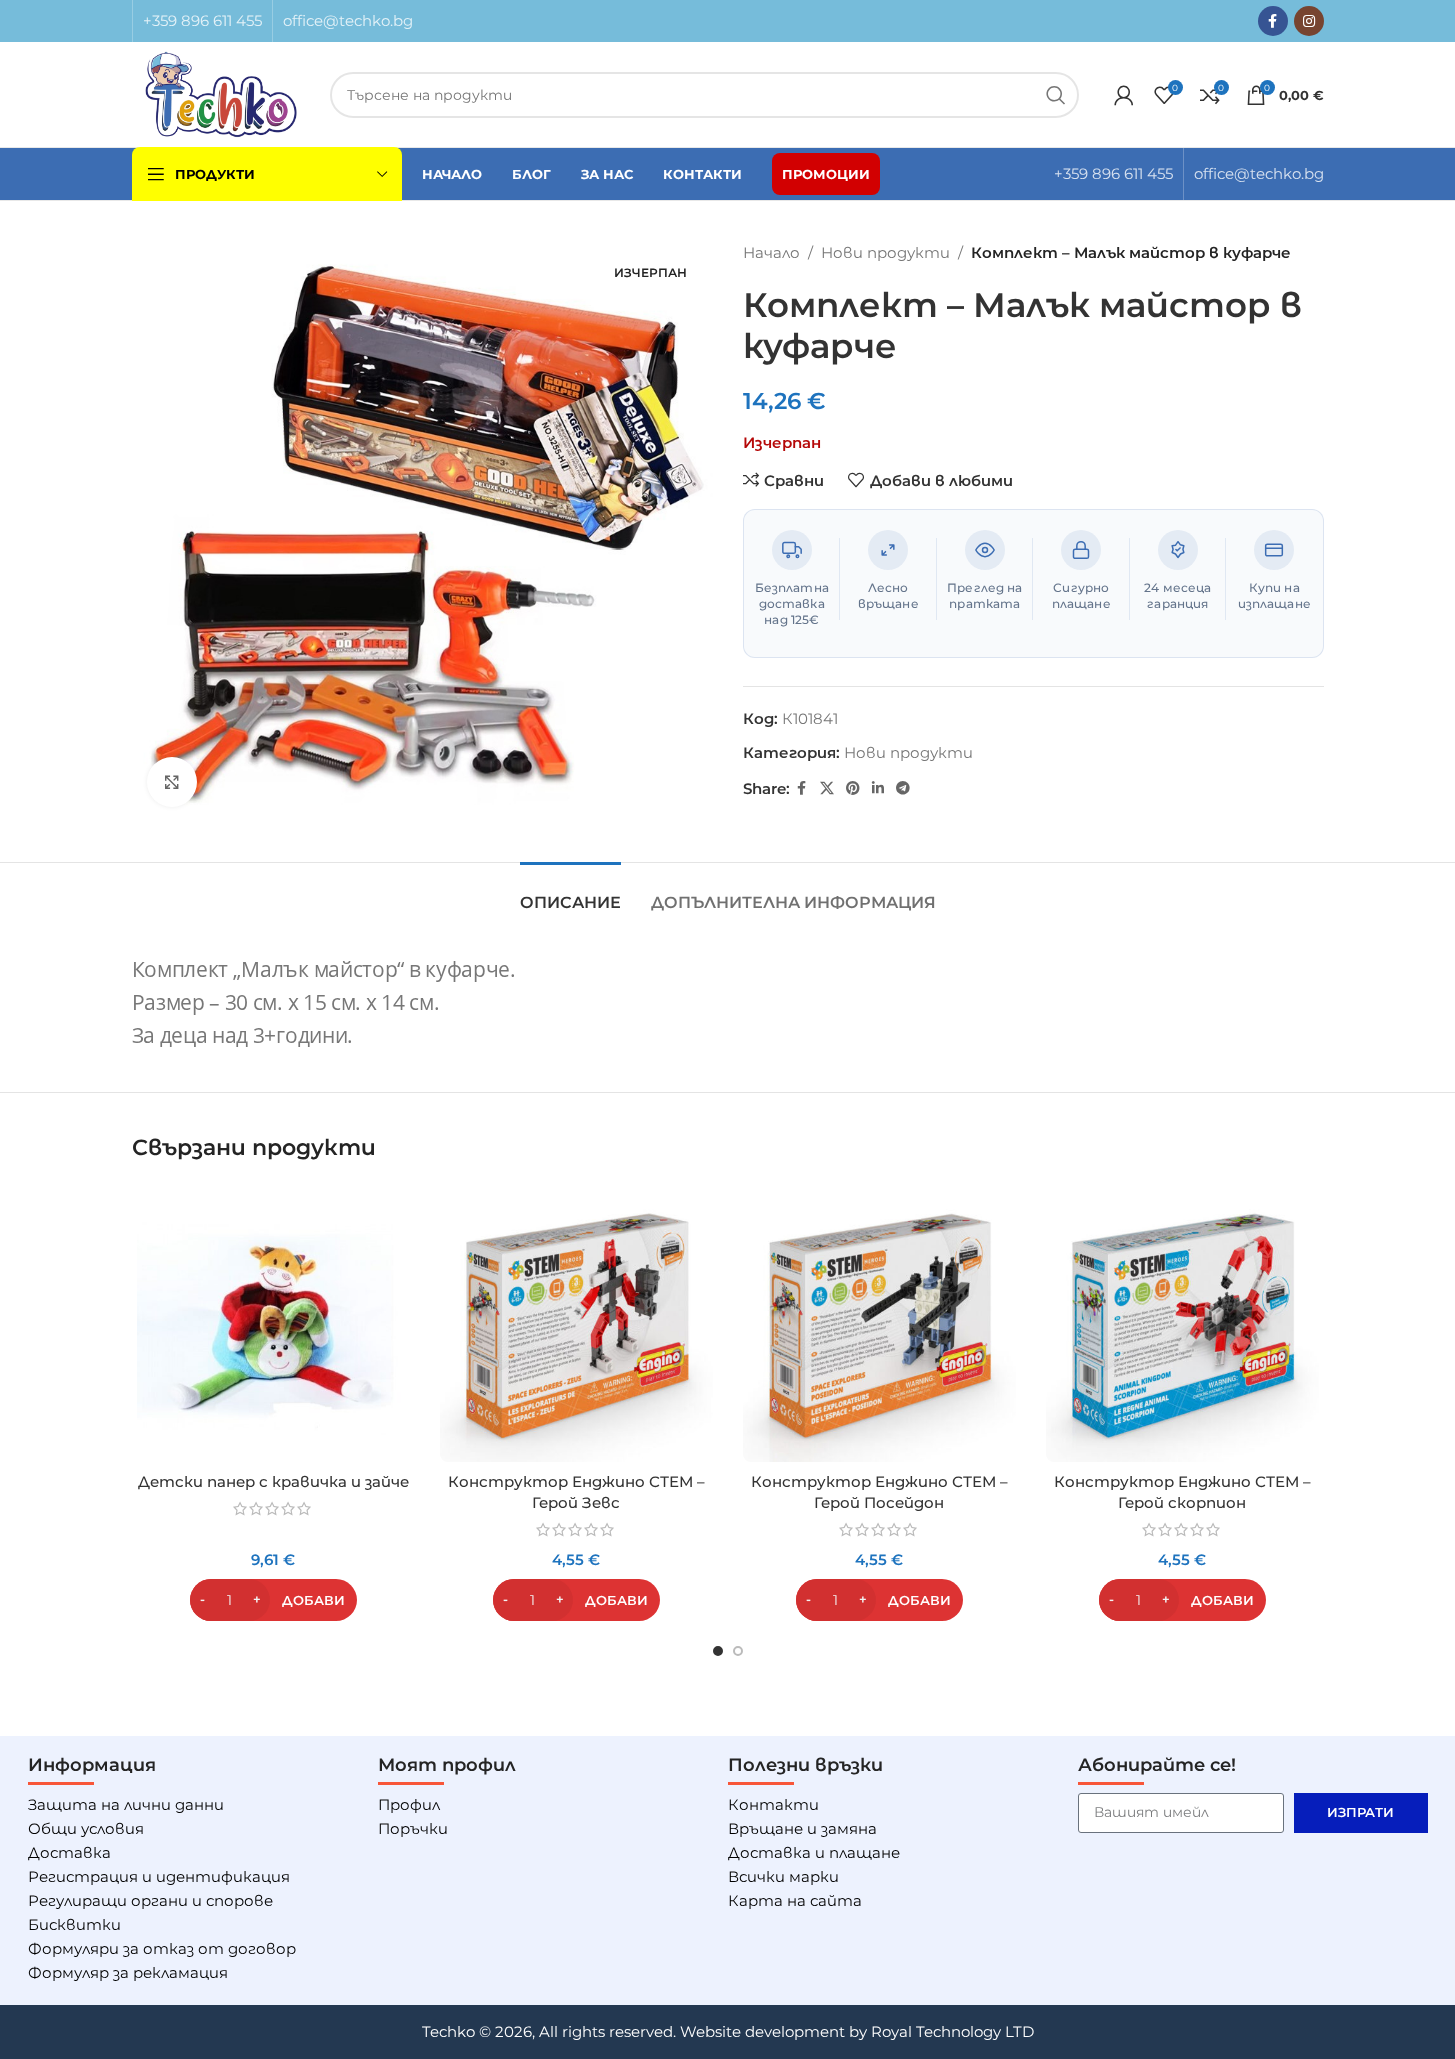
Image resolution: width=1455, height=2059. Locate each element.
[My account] (1124, 95)
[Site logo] (221, 92)
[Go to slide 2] (738, 1651)
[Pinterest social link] (853, 788)
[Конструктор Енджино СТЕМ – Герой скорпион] (1182, 1325)
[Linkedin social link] (878, 788)
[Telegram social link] (903, 788)
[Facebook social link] (1273, 21)
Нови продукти (885, 252)
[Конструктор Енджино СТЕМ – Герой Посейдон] (879, 1325)
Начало (771, 252)
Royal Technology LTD (952, 2031)
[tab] (570, 892)
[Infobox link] (202, 21)
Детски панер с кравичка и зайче (273, 1481)
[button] (273, 1600)
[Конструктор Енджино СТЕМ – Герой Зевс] (576, 1325)
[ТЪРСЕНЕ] (1056, 95)
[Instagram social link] (1309, 21)
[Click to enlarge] (172, 782)
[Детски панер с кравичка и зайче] (273, 1325)
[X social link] (827, 788)
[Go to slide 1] (718, 1651)
